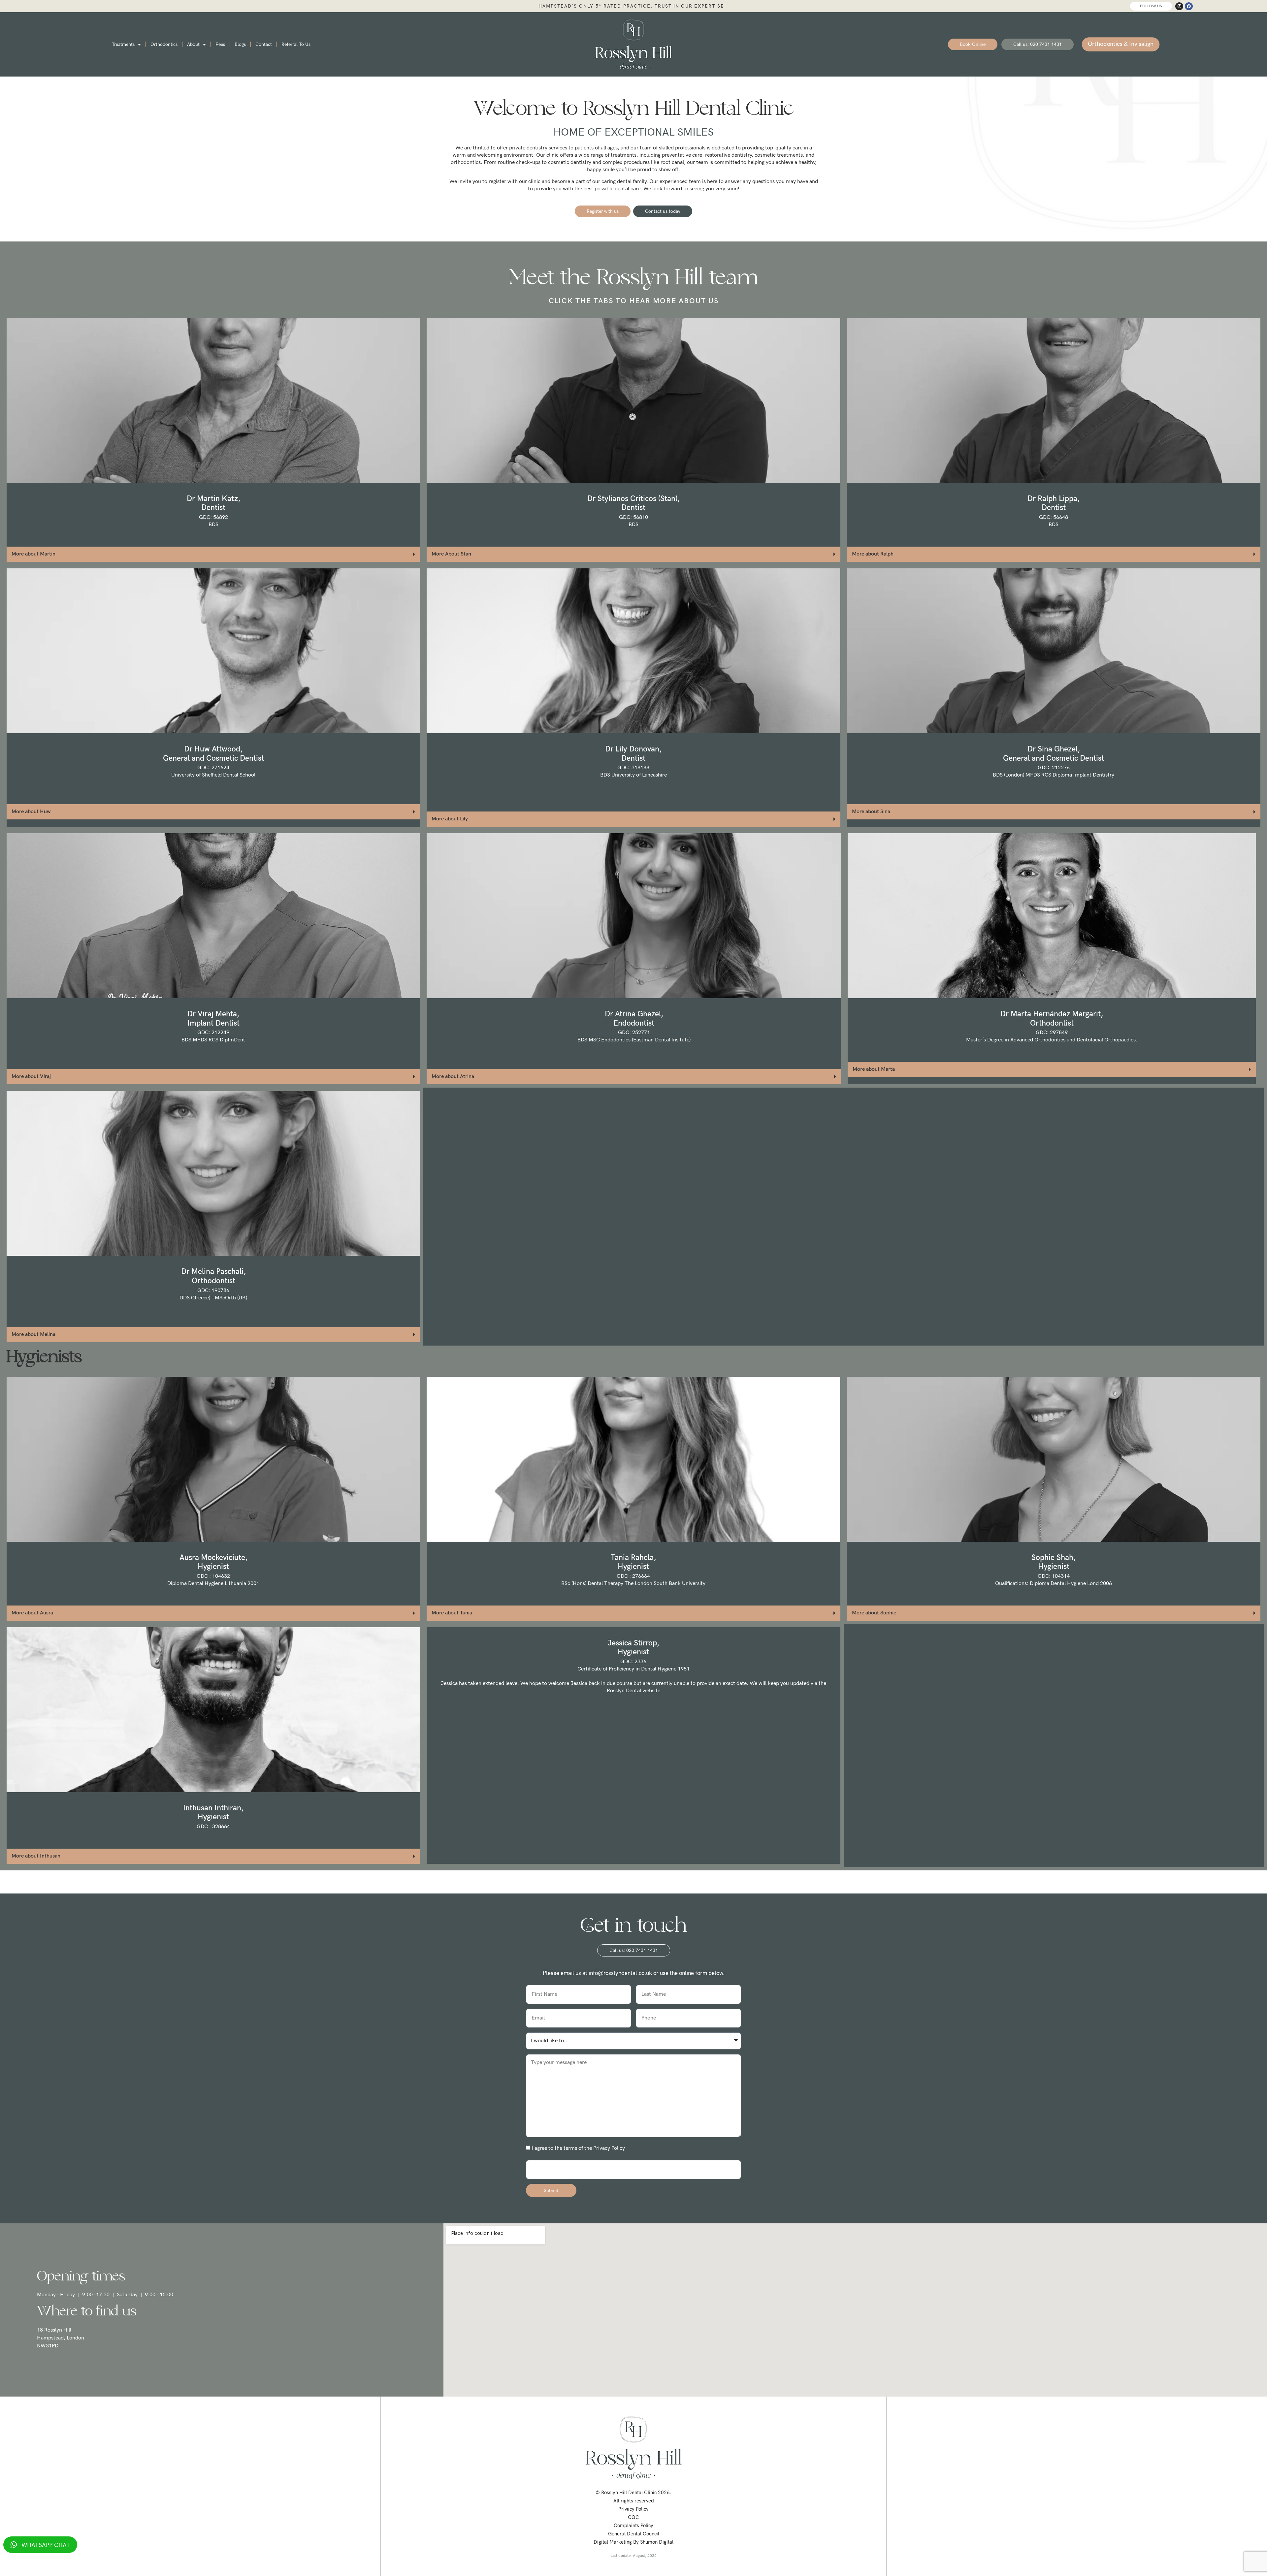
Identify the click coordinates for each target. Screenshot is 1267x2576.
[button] (213, 554)
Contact (264, 44)
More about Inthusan (36, 1856)
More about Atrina (453, 1077)
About (193, 44)
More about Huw (31, 812)
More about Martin (33, 554)
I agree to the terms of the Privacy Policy (578, 2148)
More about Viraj (31, 1077)
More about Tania (452, 1613)
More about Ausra (32, 1613)
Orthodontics (164, 44)
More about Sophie (874, 1613)
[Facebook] (1189, 6)
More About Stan (451, 554)
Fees (220, 44)
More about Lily (450, 819)
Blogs (240, 44)
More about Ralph (873, 554)
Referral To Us (296, 44)
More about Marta (874, 1069)
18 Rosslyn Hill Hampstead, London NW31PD (61, 2338)
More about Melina (33, 1335)
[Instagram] (1179, 6)
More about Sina (871, 812)
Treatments (123, 44)
